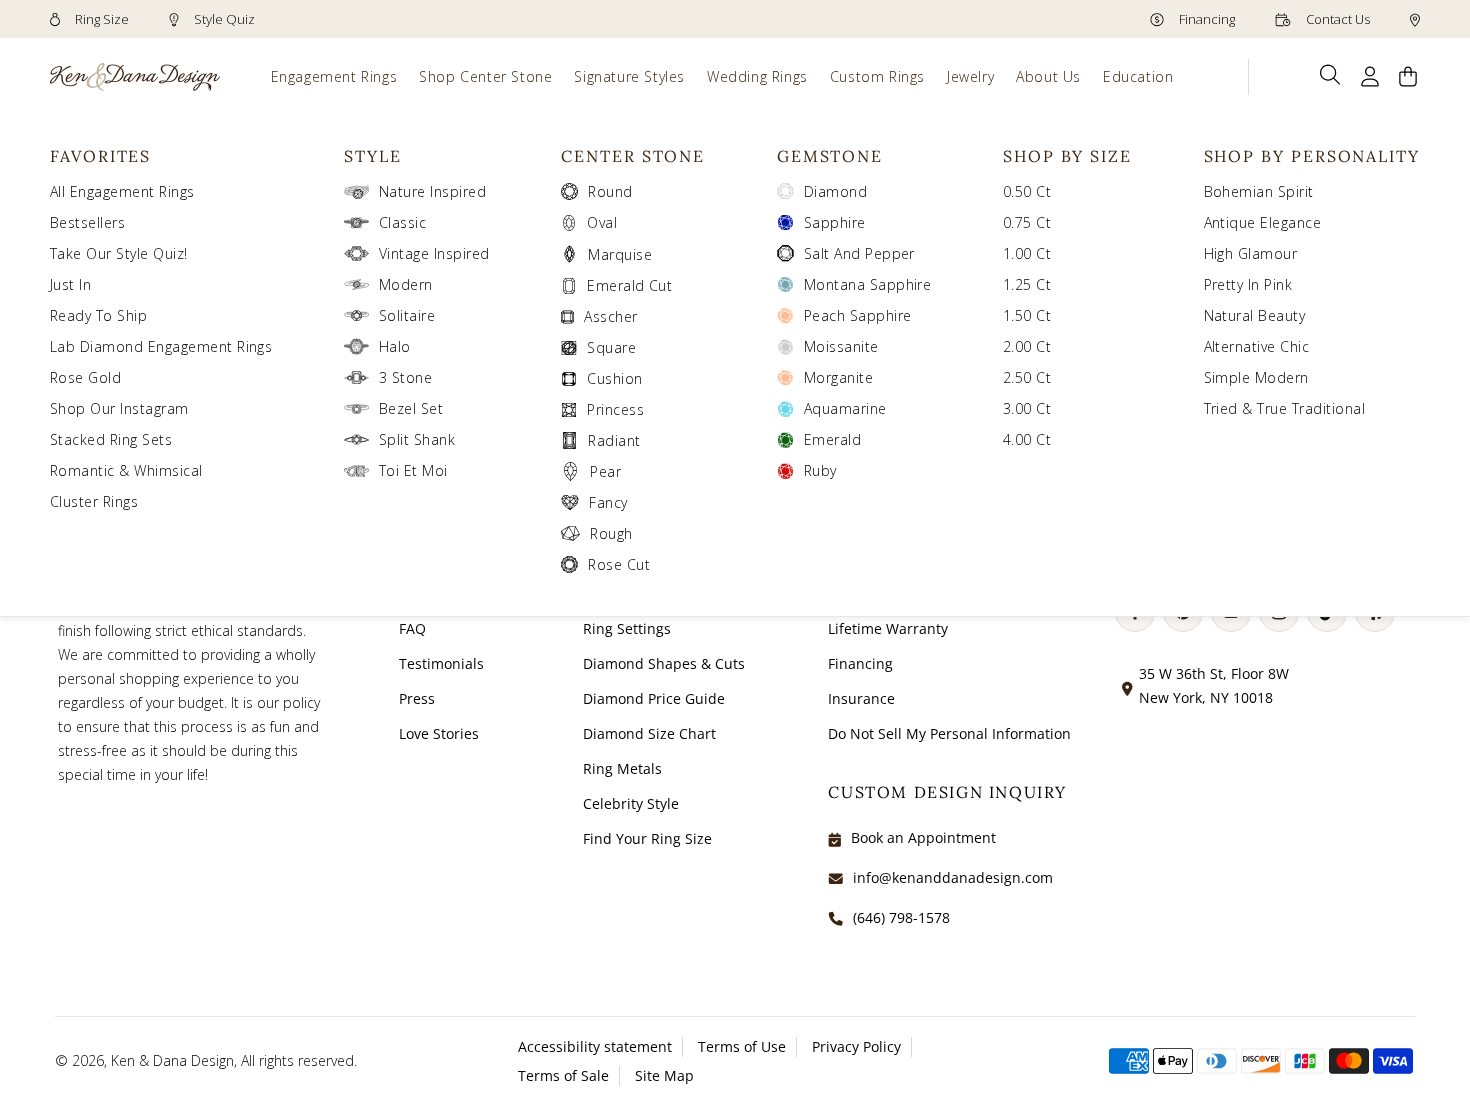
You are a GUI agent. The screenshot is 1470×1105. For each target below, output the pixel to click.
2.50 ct (1027, 377)
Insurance (861, 698)
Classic (402, 222)
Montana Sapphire (868, 284)
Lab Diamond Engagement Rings (161, 346)
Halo (395, 346)
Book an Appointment (923, 837)
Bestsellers (87, 222)
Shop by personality (1312, 156)
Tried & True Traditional (1285, 408)
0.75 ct (1027, 222)
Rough (611, 533)
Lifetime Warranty (888, 628)
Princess (615, 409)
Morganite (838, 377)
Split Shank (417, 439)
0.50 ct (1027, 191)
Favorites (100, 156)
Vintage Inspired (434, 253)
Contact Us (1336, 19)
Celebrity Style (631, 803)
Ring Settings (627, 628)
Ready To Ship (98, 315)
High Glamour (1251, 253)
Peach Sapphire (858, 315)
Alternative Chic (1257, 346)
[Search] (1330, 75)
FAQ (412, 628)
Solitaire (407, 315)
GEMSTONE (830, 156)
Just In (70, 284)
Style (373, 156)
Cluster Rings (94, 501)
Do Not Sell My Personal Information (949, 733)
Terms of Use (742, 1046)
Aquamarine (845, 408)
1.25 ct (1027, 284)
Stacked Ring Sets (111, 439)
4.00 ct (1027, 439)
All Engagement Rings (122, 191)
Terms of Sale (563, 1075)
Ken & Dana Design (172, 1060)
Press (417, 698)
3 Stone (405, 377)
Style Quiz (223, 19)
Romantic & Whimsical (126, 470)
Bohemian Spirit (1259, 191)
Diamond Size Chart (649, 733)
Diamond (835, 191)
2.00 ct (1027, 346)
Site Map (664, 1075)
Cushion (614, 378)
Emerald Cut (629, 285)
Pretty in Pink (1248, 284)
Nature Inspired (432, 191)
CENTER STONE (633, 156)
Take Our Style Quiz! (119, 253)
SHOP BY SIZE (1067, 156)
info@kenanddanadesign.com (953, 877)
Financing (1205, 19)
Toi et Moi (413, 470)
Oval (602, 222)
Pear (605, 471)
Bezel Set (411, 408)
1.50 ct (1027, 315)
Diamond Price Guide (654, 698)
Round (610, 191)
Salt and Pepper (859, 253)
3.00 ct (1027, 408)
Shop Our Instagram (119, 408)
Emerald (832, 439)
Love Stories (439, 733)
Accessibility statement (595, 1046)
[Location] (1415, 19)
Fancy (608, 502)
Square (611, 347)
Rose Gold (85, 377)
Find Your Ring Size (647, 838)
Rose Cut (619, 564)
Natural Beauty (1255, 315)
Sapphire (835, 222)
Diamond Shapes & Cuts (664, 663)
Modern (406, 284)
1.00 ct (1027, 253)
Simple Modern (1256, 377)
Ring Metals (622, 768)
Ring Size (100, 19)
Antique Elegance (1263, 222)
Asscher (610, 316)
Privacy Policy (856, 1046)
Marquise (620, 254)
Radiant (614, 440)
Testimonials (441, 663)
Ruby (820, 470)
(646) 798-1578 (901, 917)
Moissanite (841, 346)
